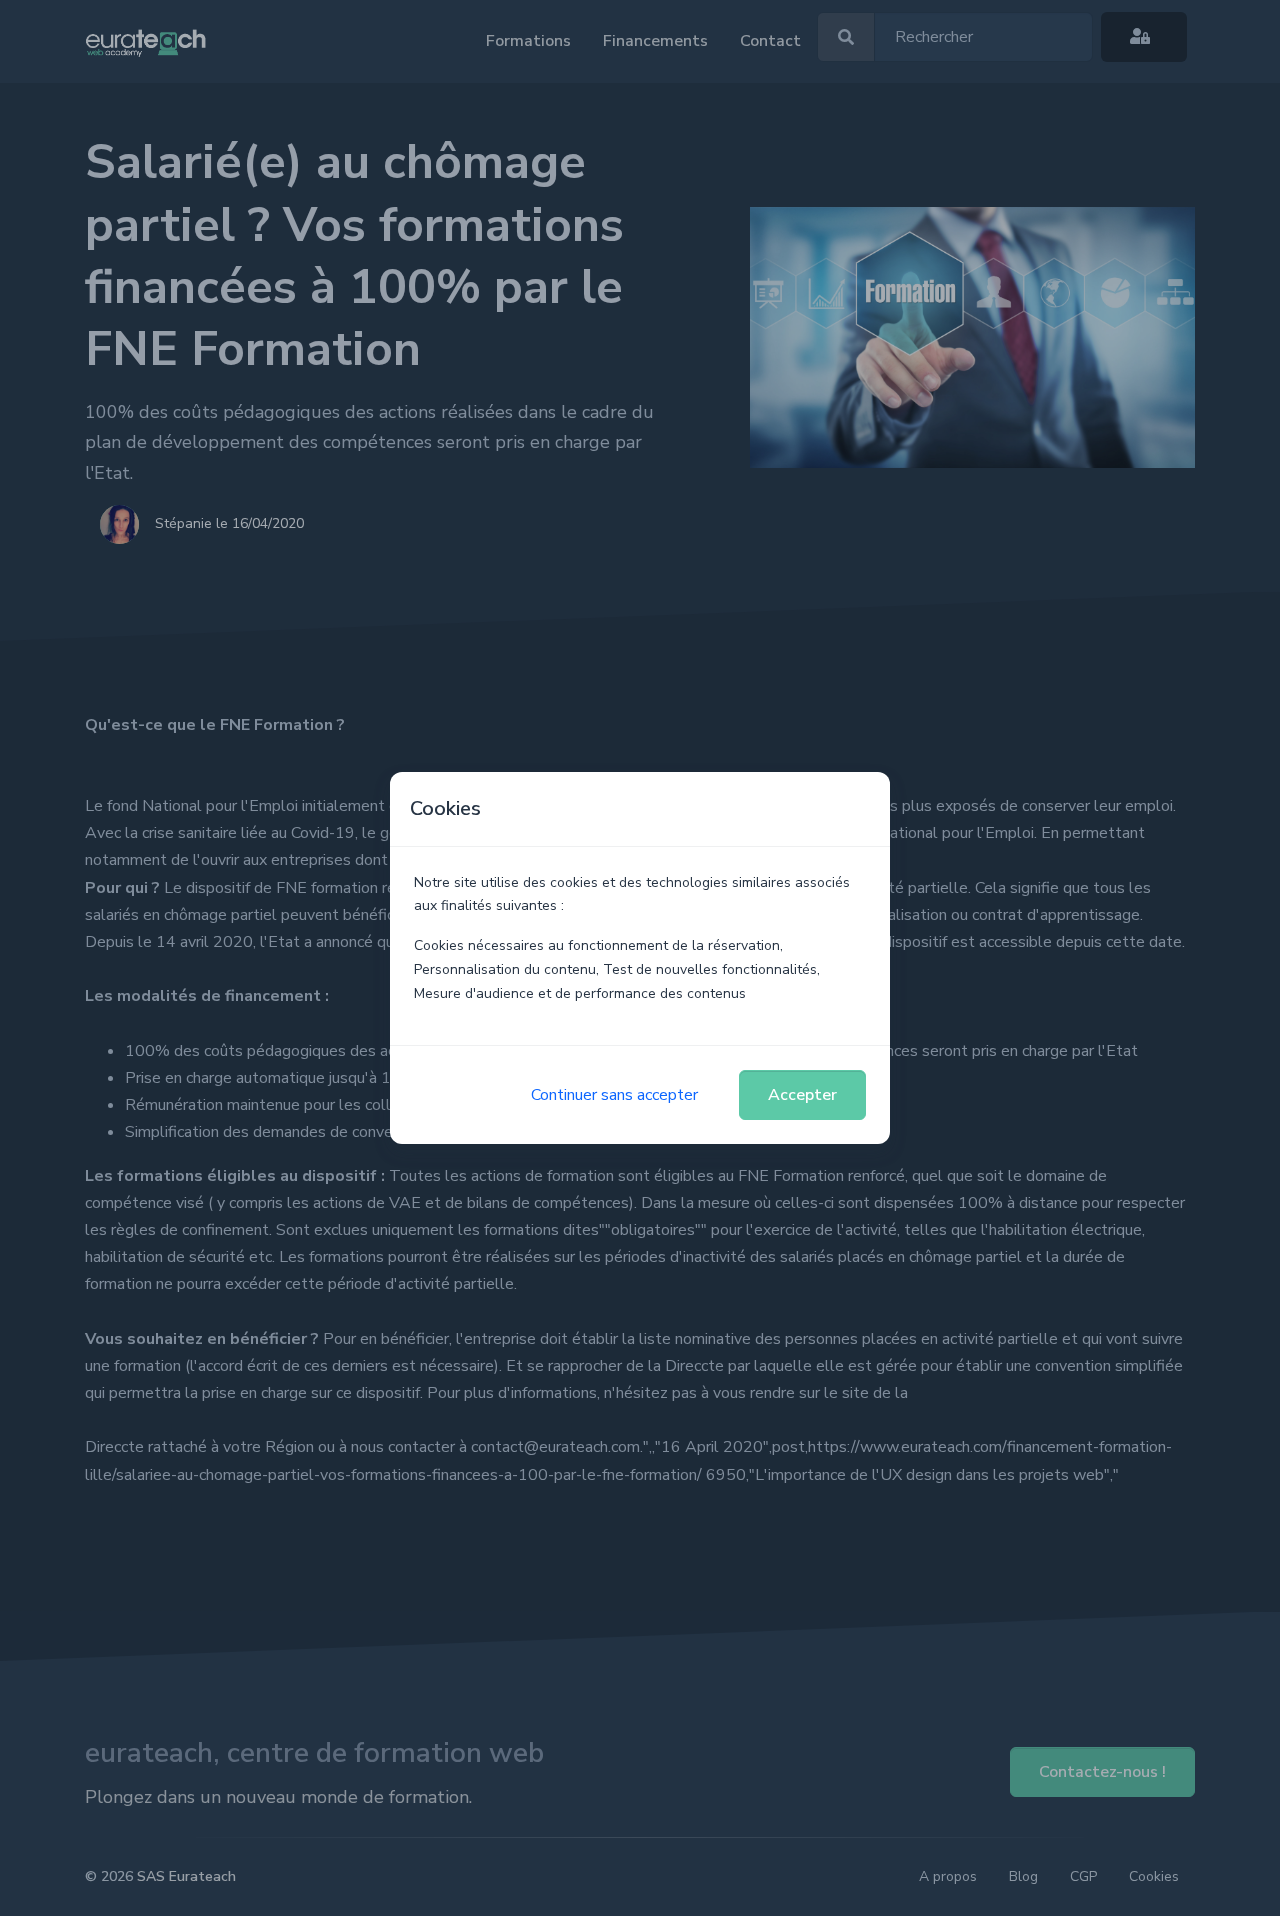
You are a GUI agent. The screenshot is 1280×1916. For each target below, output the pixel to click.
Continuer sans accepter (614, 1095)
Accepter (802, 1095)
